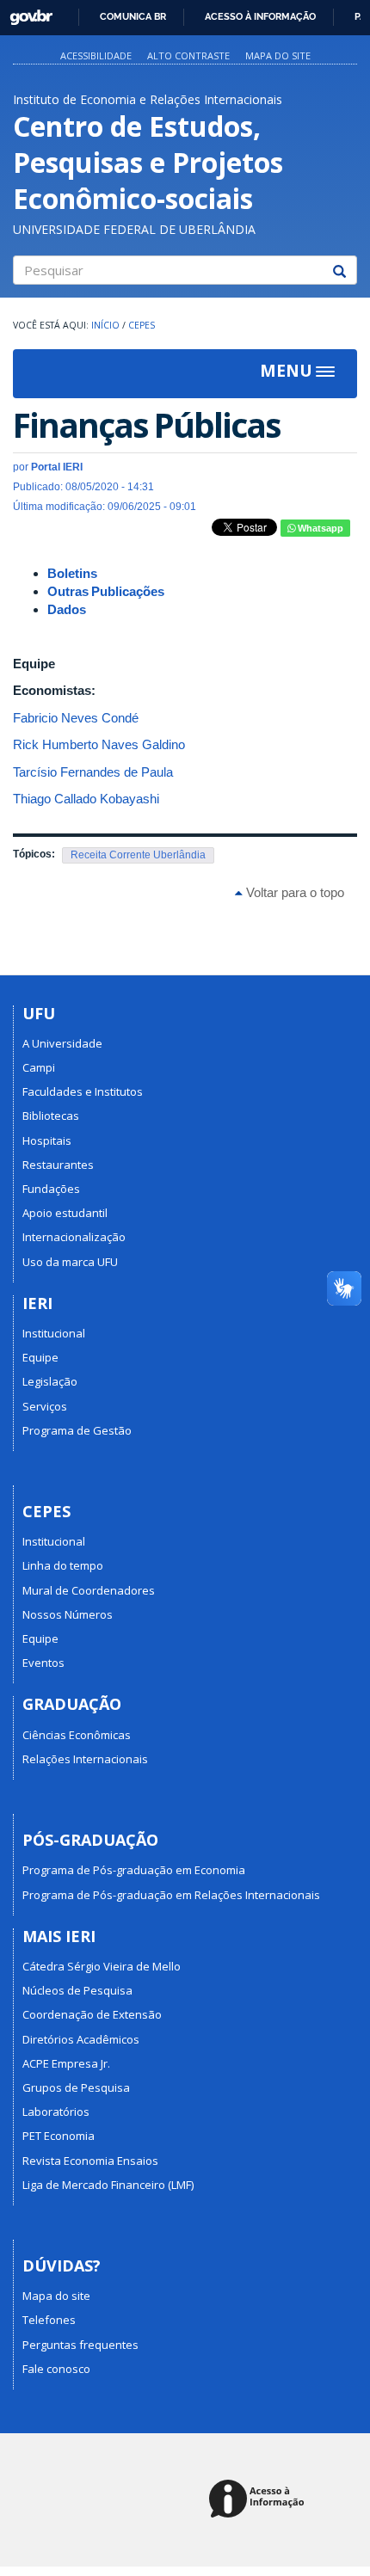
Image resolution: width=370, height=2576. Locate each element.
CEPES (142, 325)
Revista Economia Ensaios (90, 2161)
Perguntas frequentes (80, 2345)
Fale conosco (56, 2369)
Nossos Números (68, 1614)
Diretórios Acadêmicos (81, 2039)
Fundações (51, 1189)
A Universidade (62, 1043)
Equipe (40, 1357)
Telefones (49, 2320)
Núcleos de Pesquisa (77, 1990)
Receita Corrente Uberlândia (138, 855)
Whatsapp (319, 528)
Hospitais (47, 1140)
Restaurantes (58, 1165)
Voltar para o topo (293, 892)
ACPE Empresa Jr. (66, 2063)
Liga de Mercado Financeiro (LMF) (108, 2185)
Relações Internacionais (85, 1759)
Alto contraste (188, 55)
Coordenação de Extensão (92, 2014)
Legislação (50, 1381)
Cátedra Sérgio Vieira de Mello (102, 1966)
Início (105, 325)
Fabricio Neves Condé (76, 718)
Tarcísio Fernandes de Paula (93, 772)
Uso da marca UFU (70, 1262)
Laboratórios (56, 2112)
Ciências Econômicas (77, 1735)
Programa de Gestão (77, 1430)
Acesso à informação (260, 16)
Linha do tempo (63, 1565)
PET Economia (59, 2136)
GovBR (25, 12)
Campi (39, 1067)
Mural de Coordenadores (89, 1590)
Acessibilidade (96, 55)
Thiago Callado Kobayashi (86, 799)
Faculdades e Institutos (83, 1091)
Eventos (43, 1663)
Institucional (54, 1333)
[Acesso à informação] (259, 2500)
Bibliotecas (51, 1116)
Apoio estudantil (65, 1213)
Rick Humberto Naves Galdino (99, 744)
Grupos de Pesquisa (76, 2087)
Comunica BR (133, 16)
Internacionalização (74, 1237)
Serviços (45, 1406)
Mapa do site (278, 55)
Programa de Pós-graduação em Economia (134, 1870)
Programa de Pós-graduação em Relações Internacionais (171, 1895)
